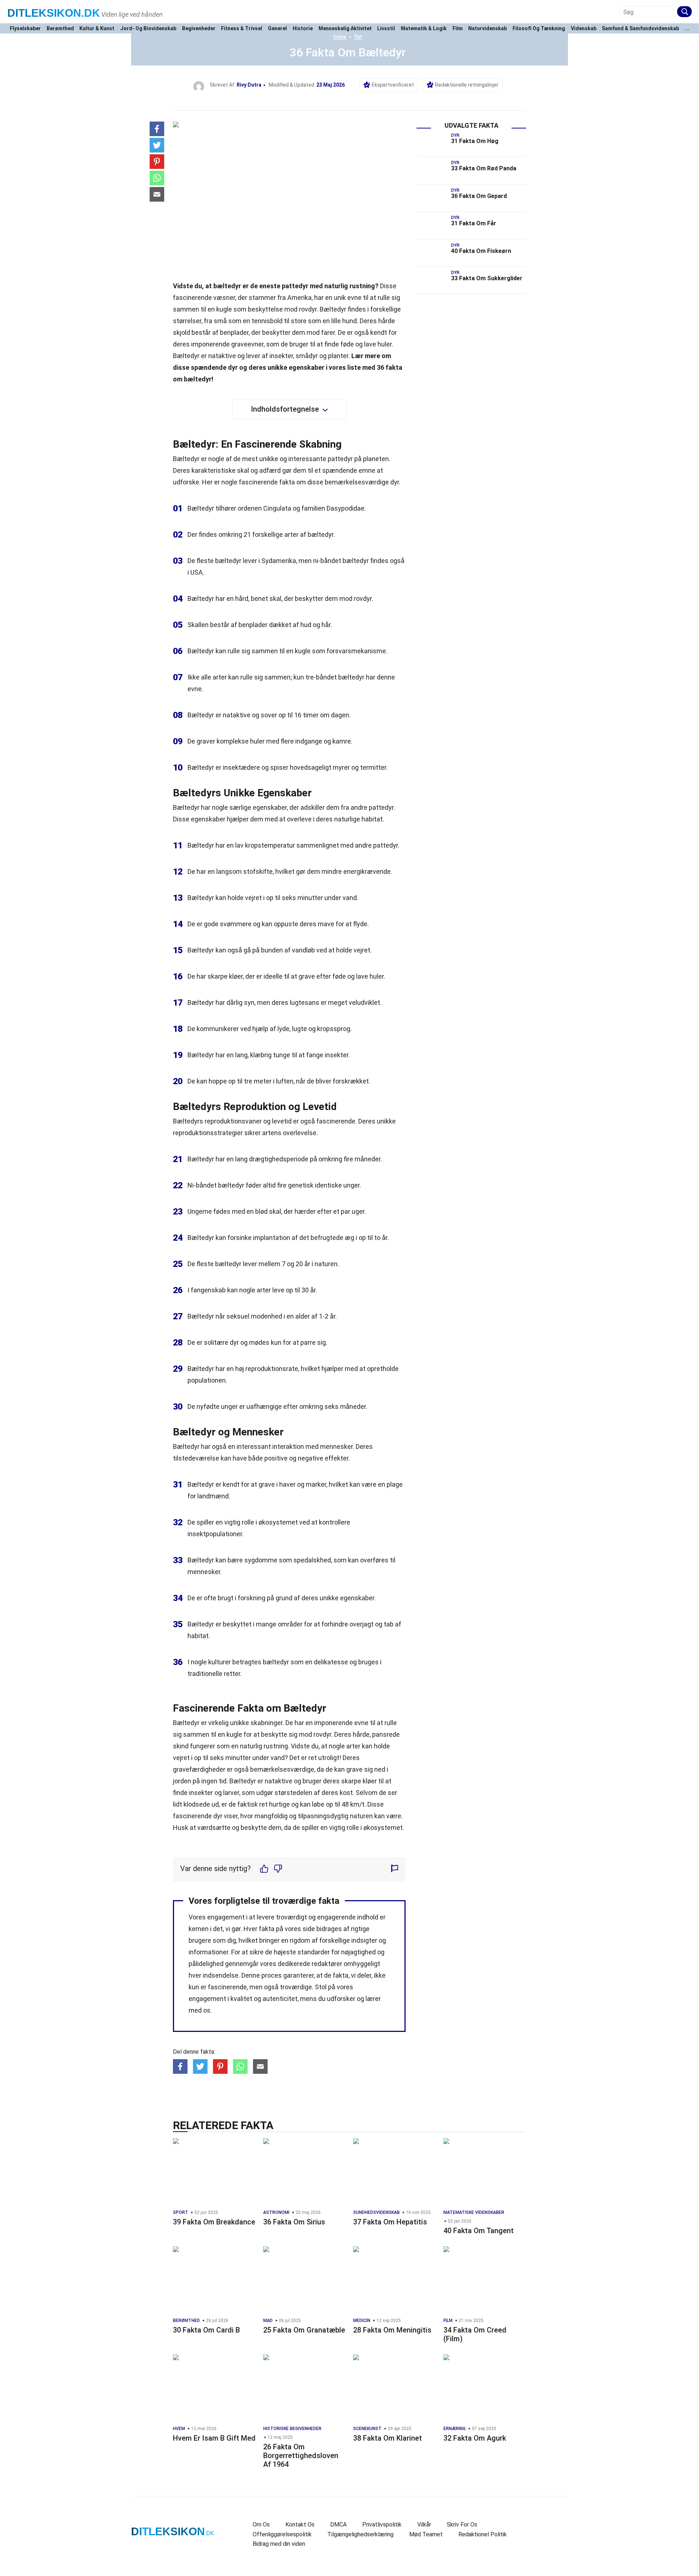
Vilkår (424, 2525)
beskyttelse (265, 309)
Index (340, 37)
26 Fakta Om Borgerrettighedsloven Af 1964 (301, 2456)
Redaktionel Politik (483, 2534)
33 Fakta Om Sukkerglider (487, 278)
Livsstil (386, 29)
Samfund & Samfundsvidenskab (640, 29)
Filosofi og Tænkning (539, 29)
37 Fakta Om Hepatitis (390, 2222)
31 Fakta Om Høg (475, 141)
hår (326, 625)
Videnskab (584, 29)
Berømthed (60, 29)
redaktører (327, 1964)
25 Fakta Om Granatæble (304, 2330)
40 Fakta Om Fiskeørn (481, 251)
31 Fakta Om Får (474, 223)
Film (458, 29)
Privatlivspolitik (382, 2525)
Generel (277, 29)
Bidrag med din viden (279, 2544)
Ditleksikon (54, 13)
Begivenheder (199, 29)
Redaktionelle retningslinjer (467, 85)
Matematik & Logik (424, 29)
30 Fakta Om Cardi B (206, 2330)
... (687, 29)
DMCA (338, 2525)
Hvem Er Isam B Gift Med (214, 2438)
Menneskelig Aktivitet (345, 29)
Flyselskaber (25, 29)
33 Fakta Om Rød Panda (484, 168)
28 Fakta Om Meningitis (392, 2330)
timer (311, 715)
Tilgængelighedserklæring (360, 2534)
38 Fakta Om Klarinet (388, 2438)
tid (223, 1781)
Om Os (261, 2525)
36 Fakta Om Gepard (479, 196)
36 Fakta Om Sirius (294, 2222)
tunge (282, 1055)
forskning (252, 1598)
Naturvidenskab (487, 29)
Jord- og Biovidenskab (148, 29)
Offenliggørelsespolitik (282, 2534)
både (256, 1458)
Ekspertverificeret (393, 85)
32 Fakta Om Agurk (475, 2438)
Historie (303, 29)
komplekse (233, 741)
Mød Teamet (426, 2534)
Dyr (358, 37)
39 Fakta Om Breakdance (214, 2222)
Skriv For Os (462, 2525)
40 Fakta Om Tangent (479, 2231)
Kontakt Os (300, 2525)
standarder (314, 1952)
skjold (181, 332)
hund (349, 321)
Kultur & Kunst (97, 29)
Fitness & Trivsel (242, 29)
